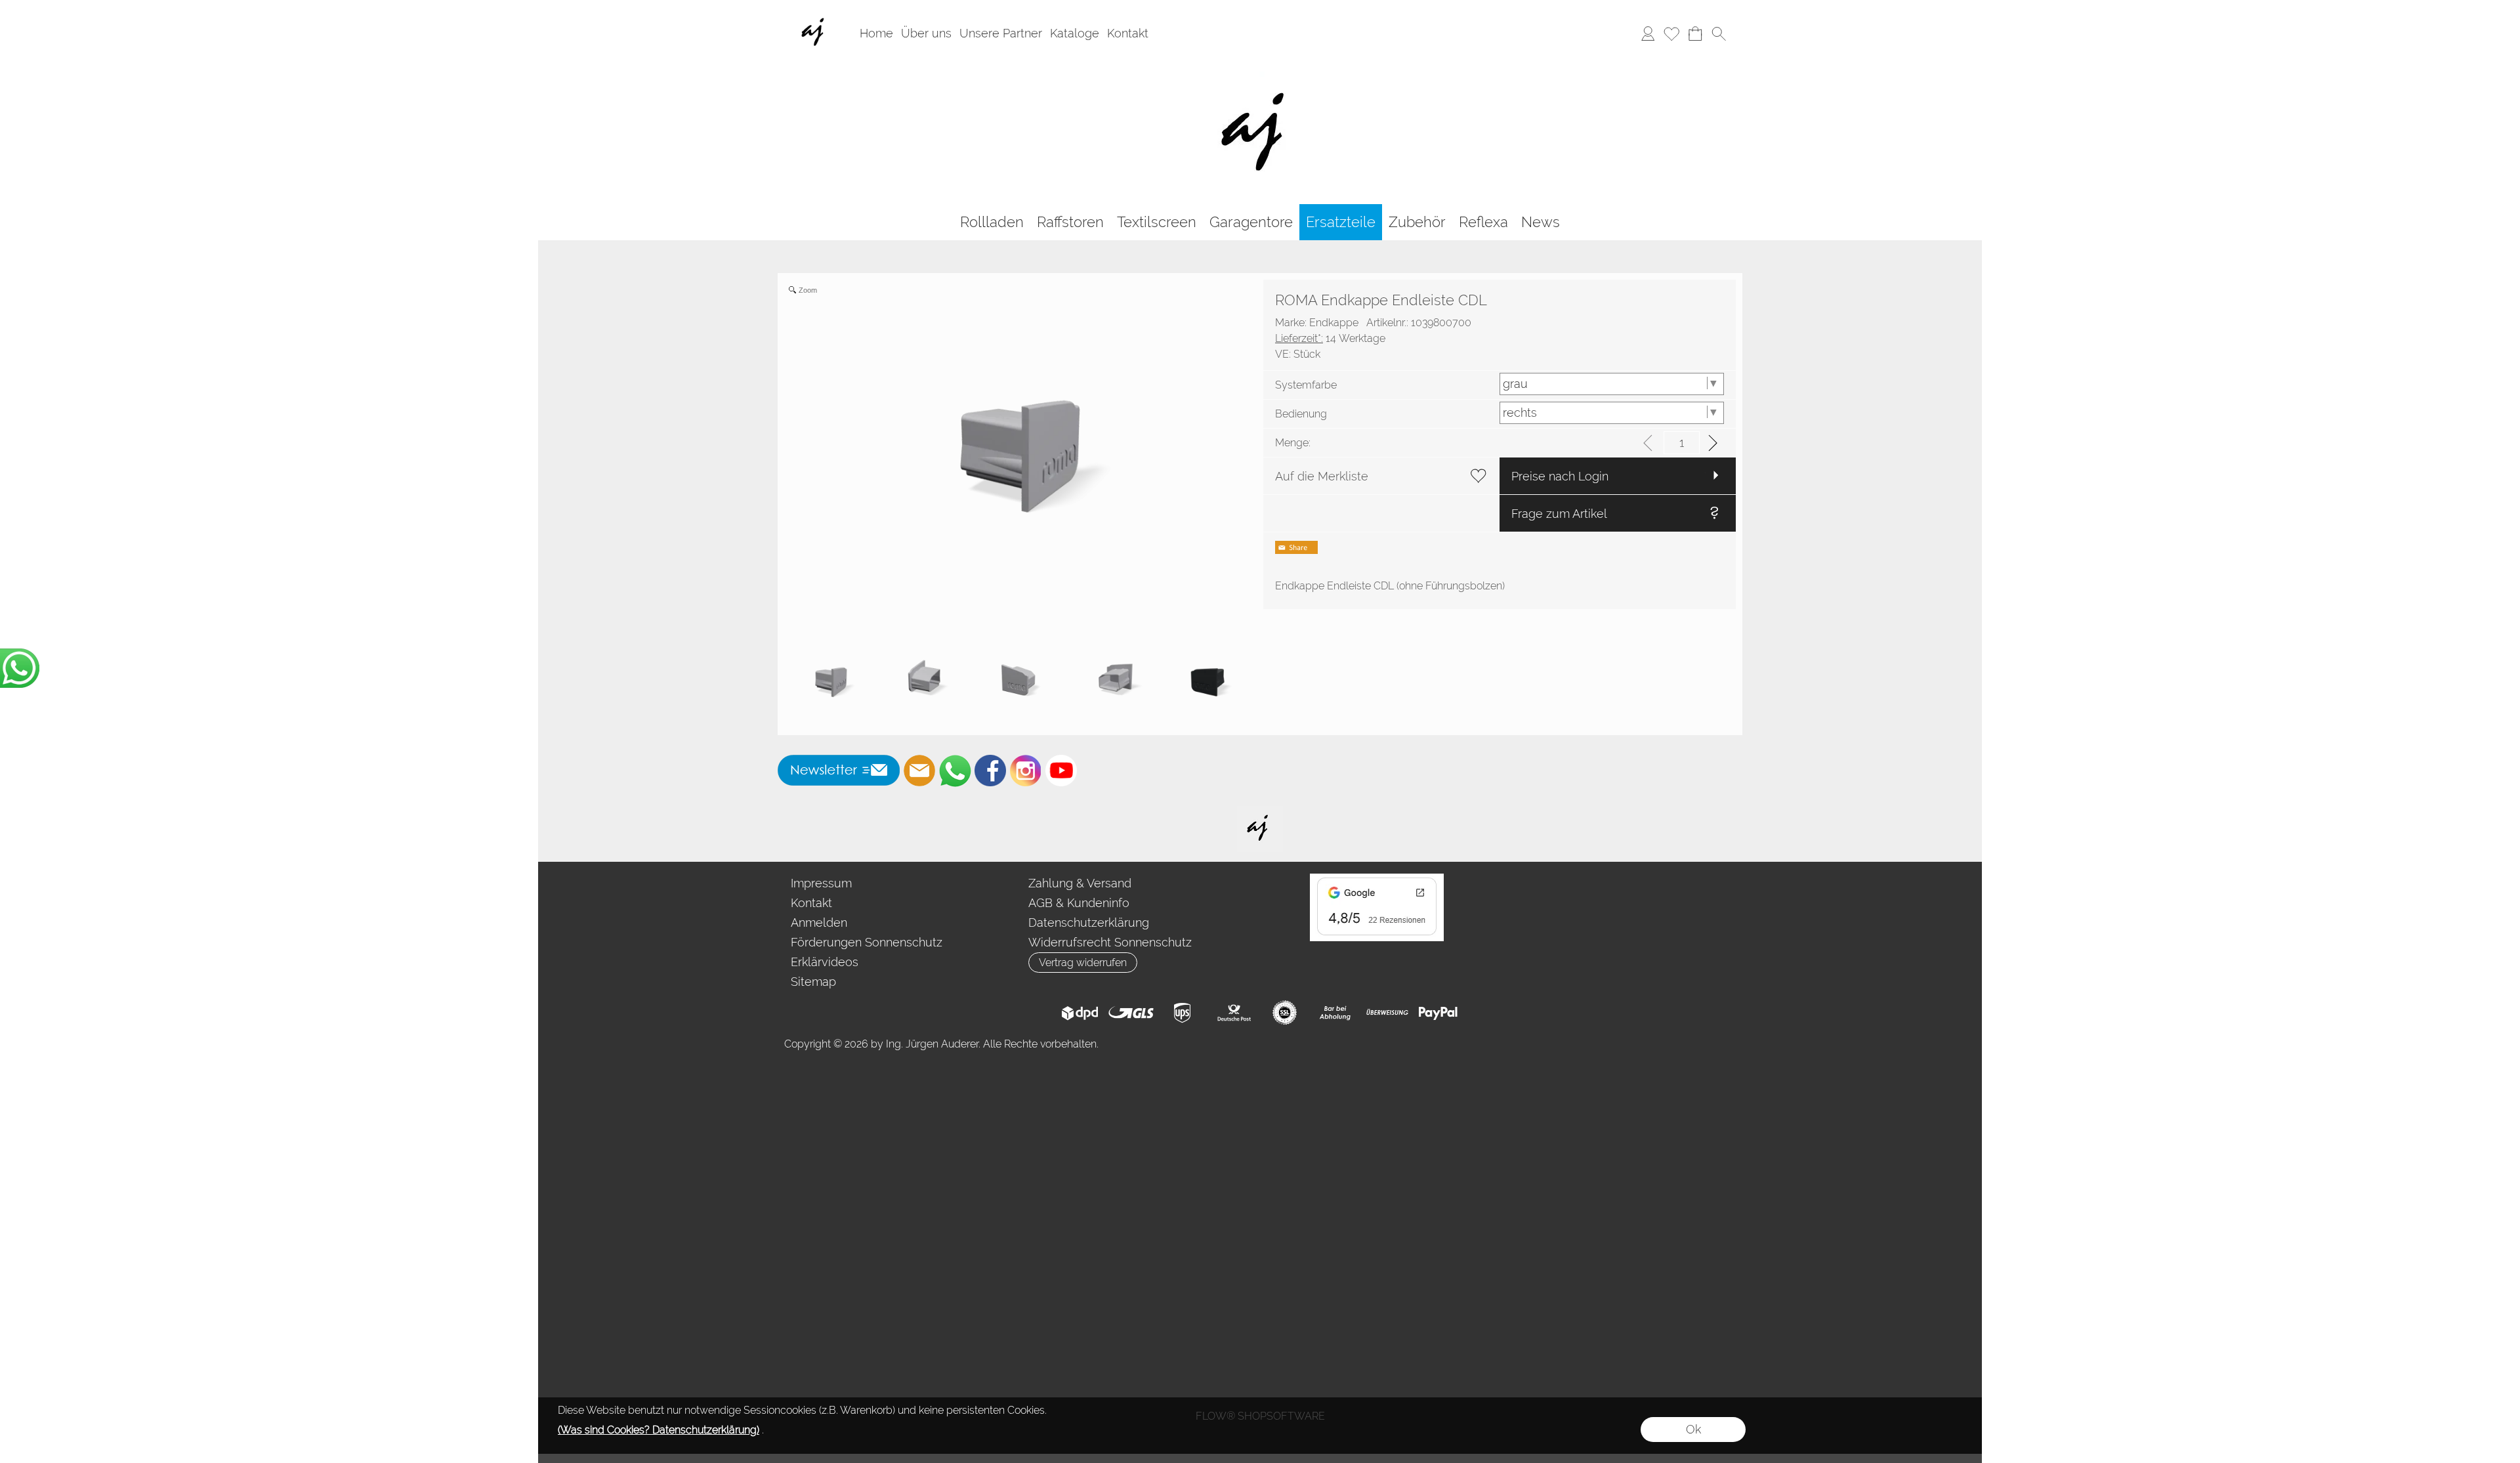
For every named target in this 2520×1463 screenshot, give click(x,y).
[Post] (1233, 1013)
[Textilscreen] (1157, 222)
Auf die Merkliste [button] (1322, 476)
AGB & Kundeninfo (1079, 903)
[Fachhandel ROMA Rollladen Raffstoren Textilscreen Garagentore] (1260, 72)
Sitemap (813, 982)
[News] (1541, 222)
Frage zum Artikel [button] (1559, 514)
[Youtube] (1061, 771)
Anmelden (819, 922)
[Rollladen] (992, 222)
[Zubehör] (1417, 222)
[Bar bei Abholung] (1336, 1013)
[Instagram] (1026, 771)
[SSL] (1285, 1013)
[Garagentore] (1251, 222)
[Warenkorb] (1695, 33)
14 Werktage (1330, 338)
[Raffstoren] (1070, 222)
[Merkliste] (1671, 33)
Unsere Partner (1001, 33)
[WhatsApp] (955, 771)
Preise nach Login (1560, 476)
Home (876, 33)
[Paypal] (1438, 1013)
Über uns (926, 33)
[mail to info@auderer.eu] (919, 771)
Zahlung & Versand (1080, 883)
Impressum (821, 883)
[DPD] (1080, 1013)
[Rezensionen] (1377, 879)
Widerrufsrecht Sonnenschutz (1110, 942)
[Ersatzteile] (1341, 222)
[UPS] (1182, 1013)
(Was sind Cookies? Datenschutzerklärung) (659, 1430)
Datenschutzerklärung (1089, 922)
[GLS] (1131, 1013)
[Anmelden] (1648, 33)
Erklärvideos (825, 962)
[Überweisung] (1387, 1013)
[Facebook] (990, 771)
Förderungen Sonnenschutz (867, 942)
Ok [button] (1693, 1429)
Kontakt (1128, 33)
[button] (1719, 33)
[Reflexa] (1483, 222)
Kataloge (1075, 33)
